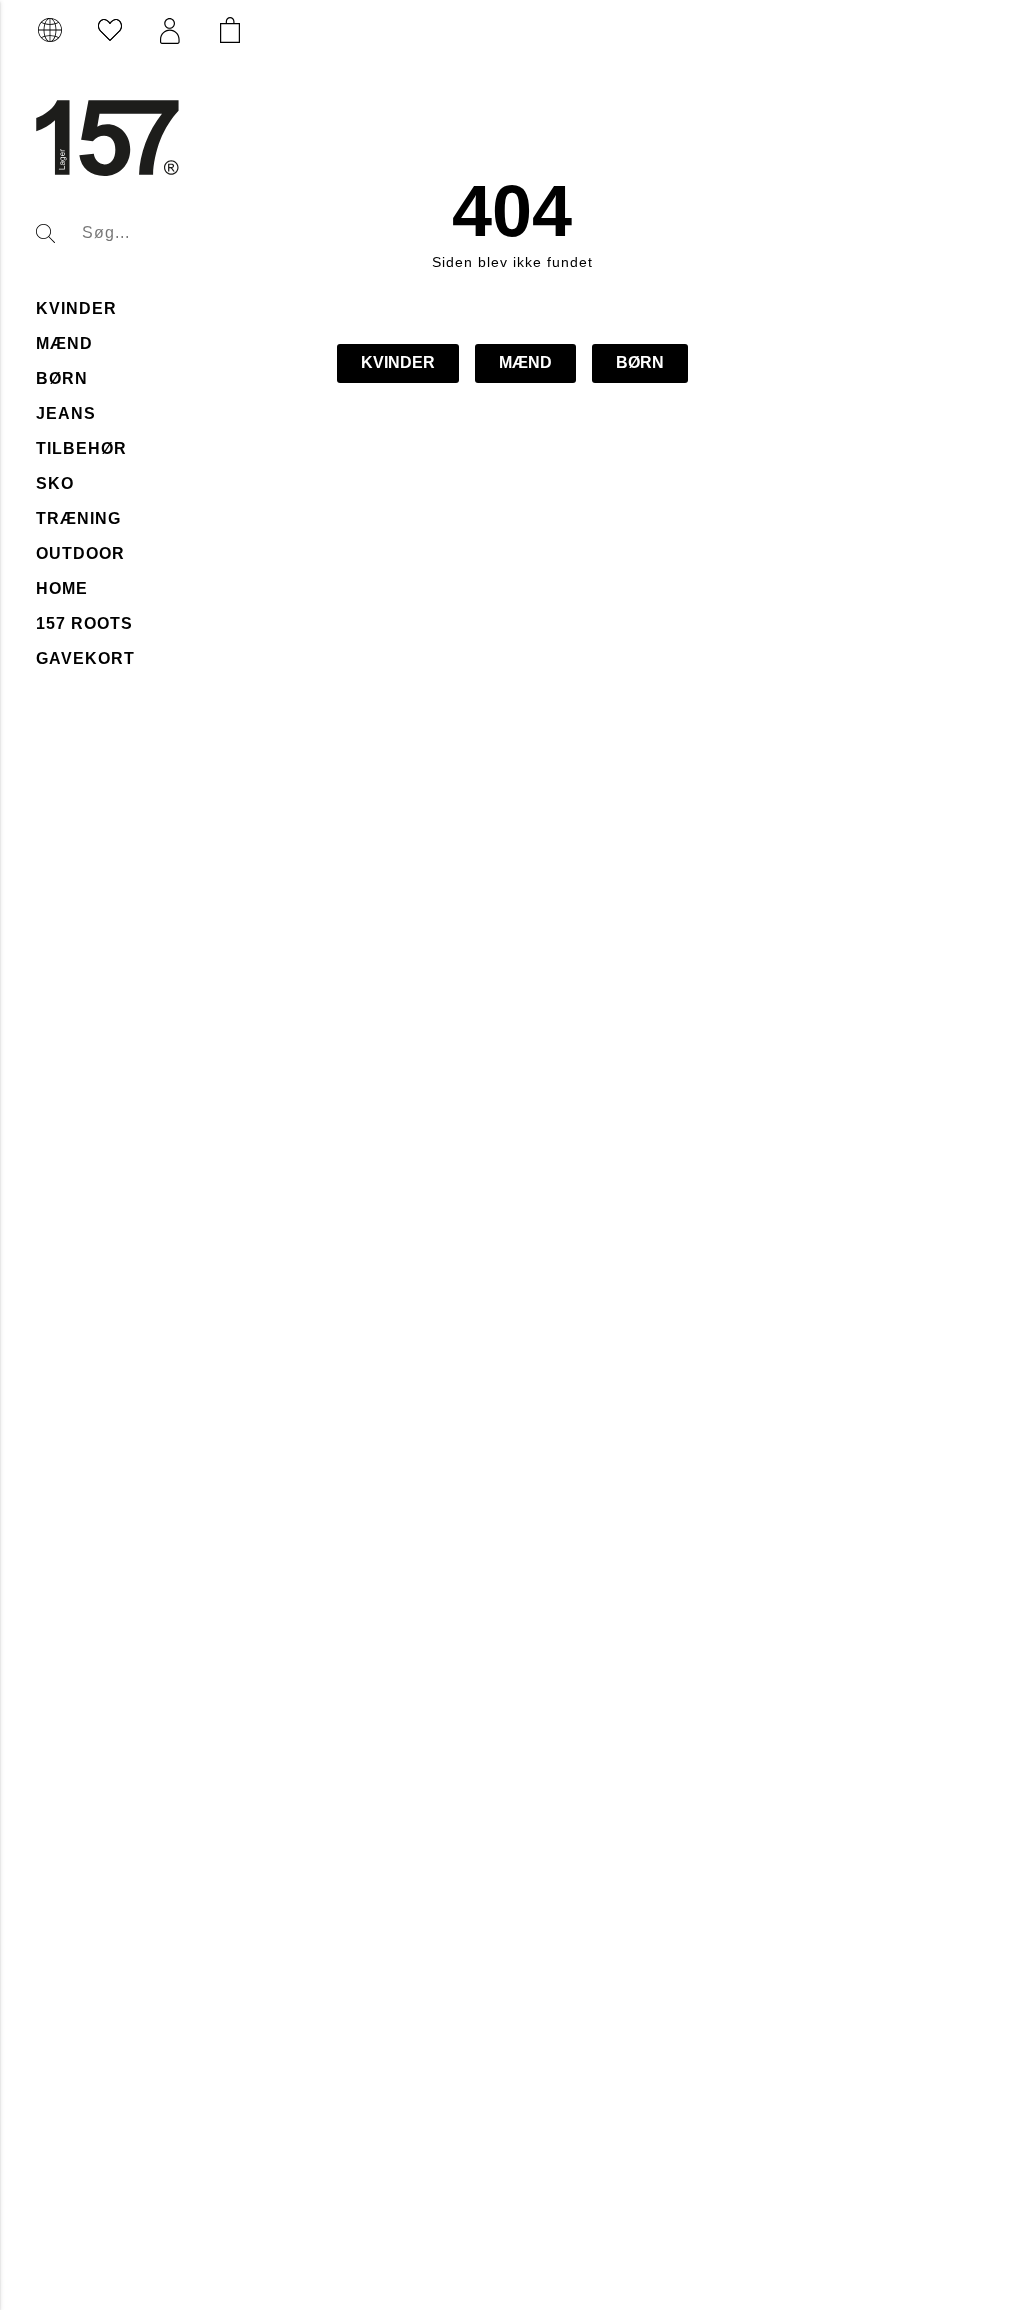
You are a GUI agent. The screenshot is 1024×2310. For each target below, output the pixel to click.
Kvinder (76, 308)
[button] (170, 31)
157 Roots (84, 623)
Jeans (66, 413)
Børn (62, 378)
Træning (78, 518)
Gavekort (85, 658)
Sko (55, 483)
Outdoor (80, 553)
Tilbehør (81, 448)
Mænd (64, 343)
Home (62, 588)
